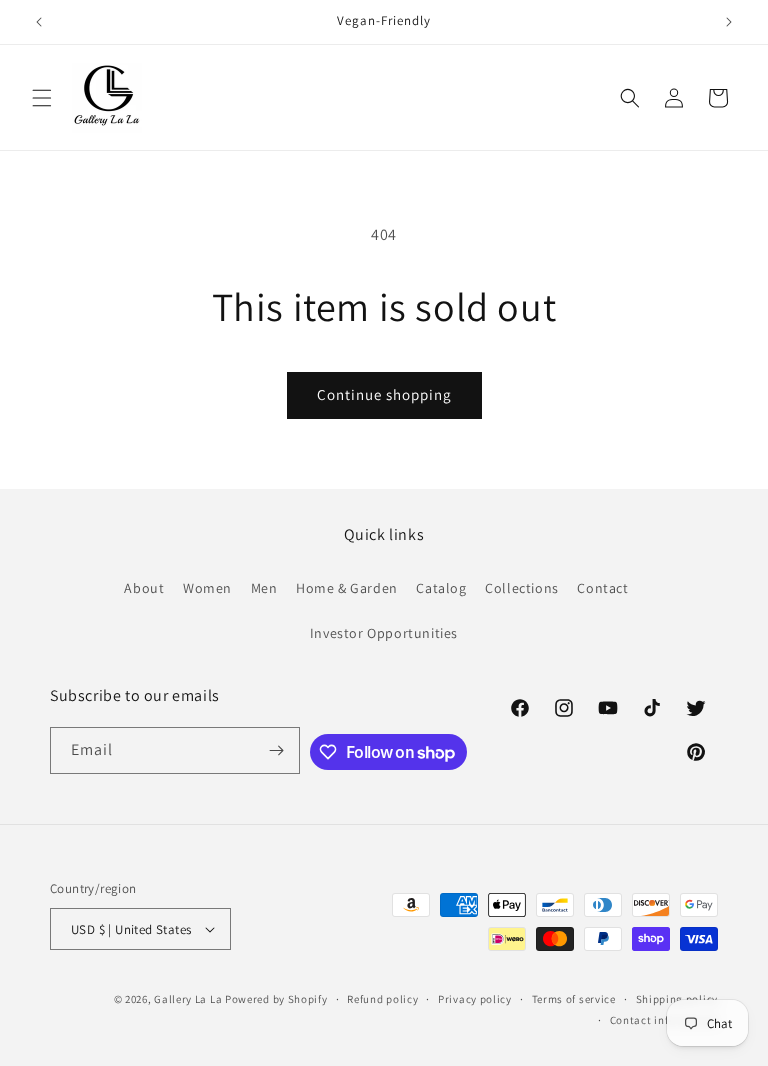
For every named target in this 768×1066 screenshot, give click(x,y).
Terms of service (574, 999)
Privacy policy (475, 999)
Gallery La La (188, 999)
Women (207, 588)
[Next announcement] (729, 22)
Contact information (664, 1020)
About (144, 588)
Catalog (441, 588)
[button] (42, 98)
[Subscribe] (277, 750)
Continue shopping (384, 394)
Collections (522, 588)
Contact (602, 588)
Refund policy (382, 999)
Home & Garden (347, 588)
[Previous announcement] (39, 22)
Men (264, 588)
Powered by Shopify (276, 999)
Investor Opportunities (384, 633)
